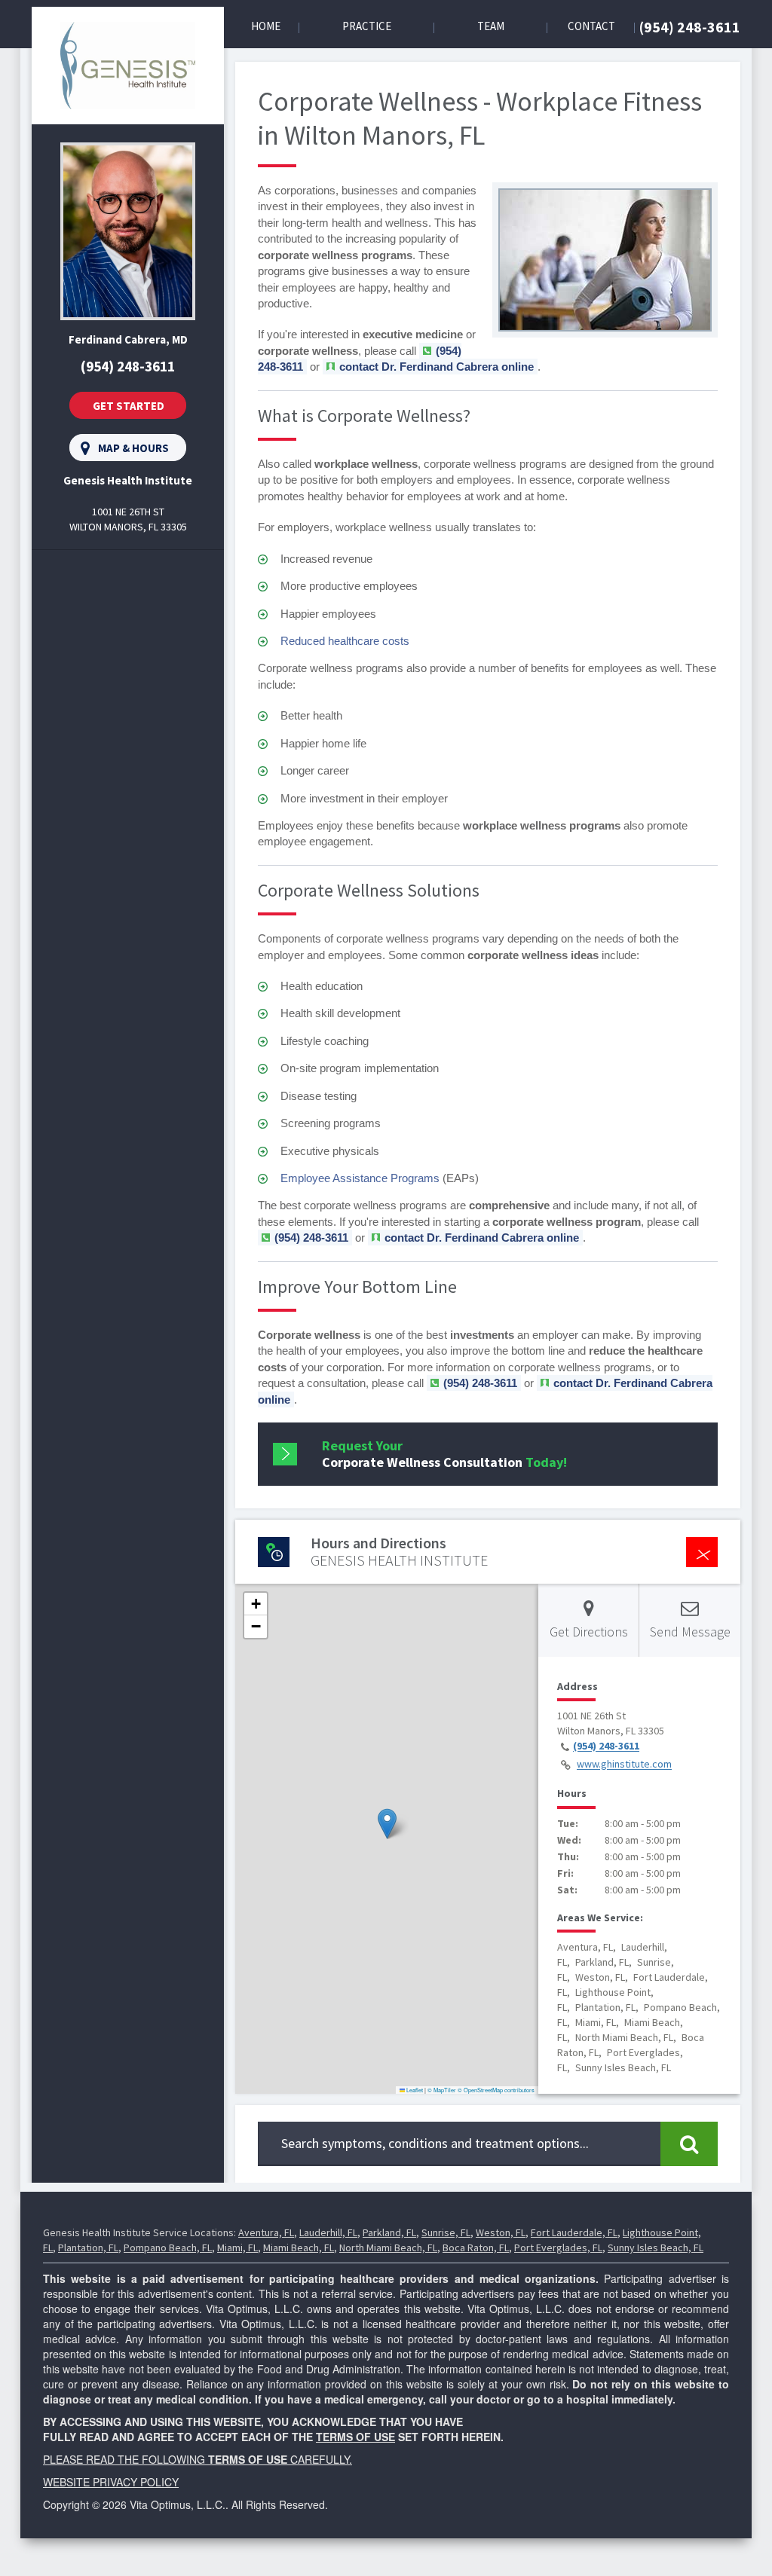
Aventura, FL (266, 2232)
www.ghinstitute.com (624, 1765)
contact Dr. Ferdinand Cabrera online (437, 367)
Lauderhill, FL (328, 2232)
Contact (591, 26)
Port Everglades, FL (558, 2248)
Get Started (129, 406)
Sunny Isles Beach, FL (656, 2248)
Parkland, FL (389, 2232)
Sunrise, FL (446, 2232)
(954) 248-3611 (690, 27)
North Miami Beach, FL (388, 2248)
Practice (367, 26)
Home (266, 26)
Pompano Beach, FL (168, 2248)
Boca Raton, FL (476, 2248)
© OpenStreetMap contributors (496, 2090)
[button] (387, 1824)
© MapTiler (442, 2090)
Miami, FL (237, 2248)
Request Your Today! (444, 1454)
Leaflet (414, 2090)
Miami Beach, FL (299, 2248)
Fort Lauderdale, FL (574, 2232)
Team (491, 26)
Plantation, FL (88, 2248)
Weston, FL (501, 2232)
